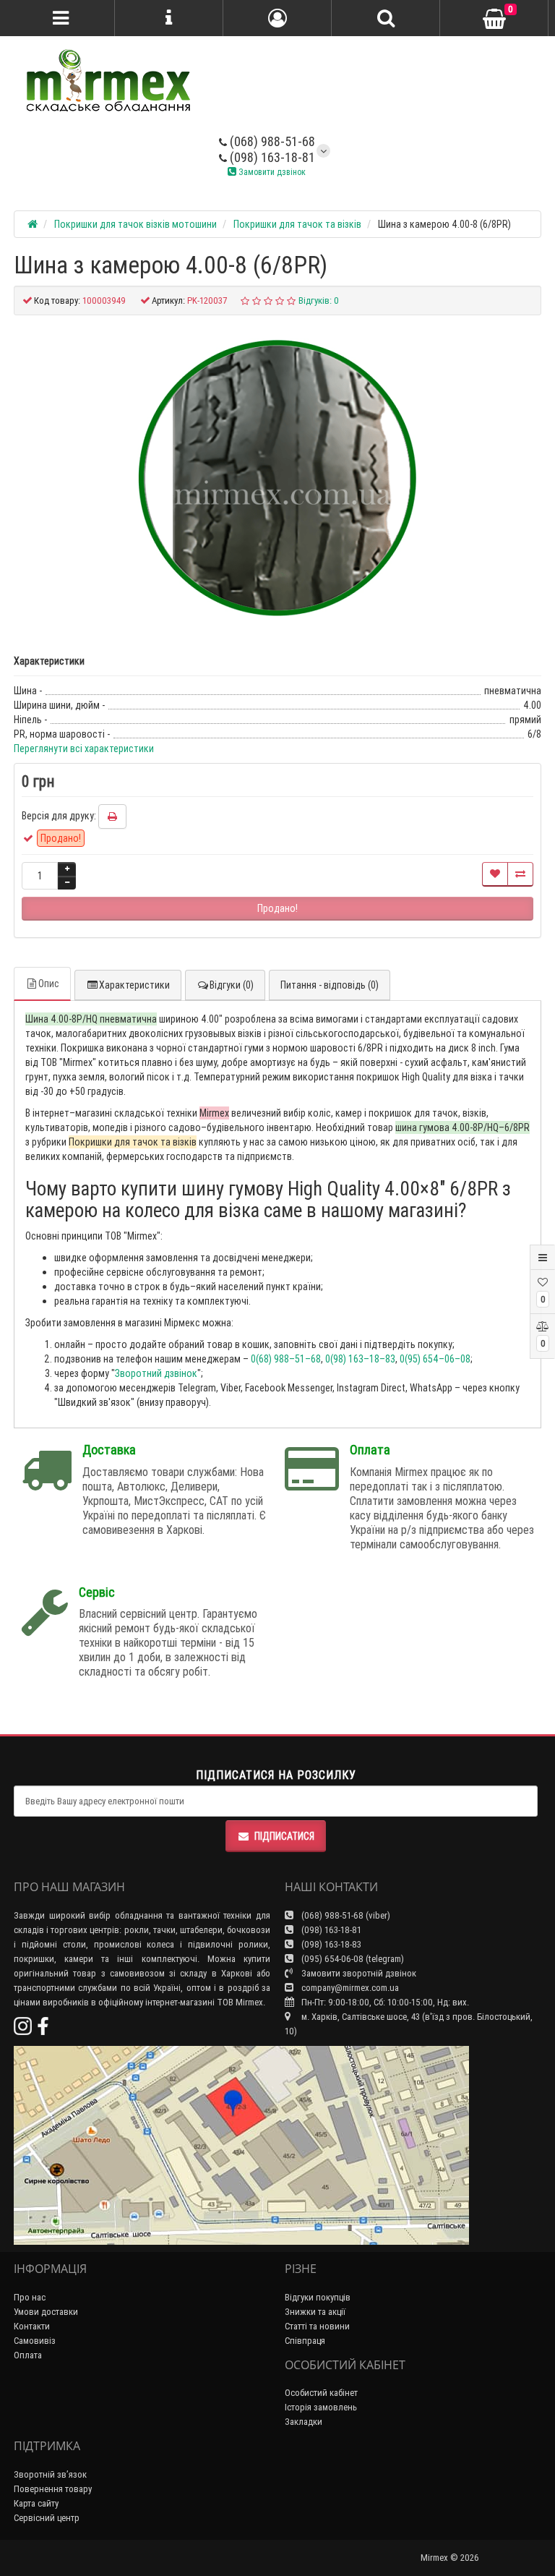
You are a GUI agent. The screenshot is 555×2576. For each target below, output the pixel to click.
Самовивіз (35, 2341)
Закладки (304, 2422)
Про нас (30, 2297)
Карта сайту (36, 2503)
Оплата (28, 2355)
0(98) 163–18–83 (360, 1359)
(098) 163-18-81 (271, 157)
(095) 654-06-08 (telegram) (352, 1959)
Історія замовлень (321, 2407)
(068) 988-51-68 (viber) (345, 1915)
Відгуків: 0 (319, 300)
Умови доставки (46, 2312)
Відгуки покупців (318, 2297)
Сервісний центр (47, 2518)
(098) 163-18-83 (330, 1944)
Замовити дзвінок (271, 172)
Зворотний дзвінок (156, 1373)
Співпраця (305, 2341)
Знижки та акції (315, 2312)
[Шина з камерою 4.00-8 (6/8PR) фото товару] (277, 477)
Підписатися (284, 1836)
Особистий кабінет (321, 2393)
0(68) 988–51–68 (286, 1359)
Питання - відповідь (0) (330, 985)
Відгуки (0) (232, 985)
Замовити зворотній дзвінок (358, 1973)
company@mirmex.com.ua (350, 1988)
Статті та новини (317, 2326)
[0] (494, 19)
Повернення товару (53, 2489)
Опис (49, 984)
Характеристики (134, 985)
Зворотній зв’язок (50, 2474)
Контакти (32, 2326)
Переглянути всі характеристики (84, 749)
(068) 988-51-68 (271, 141)
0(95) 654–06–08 (435, 1359)
